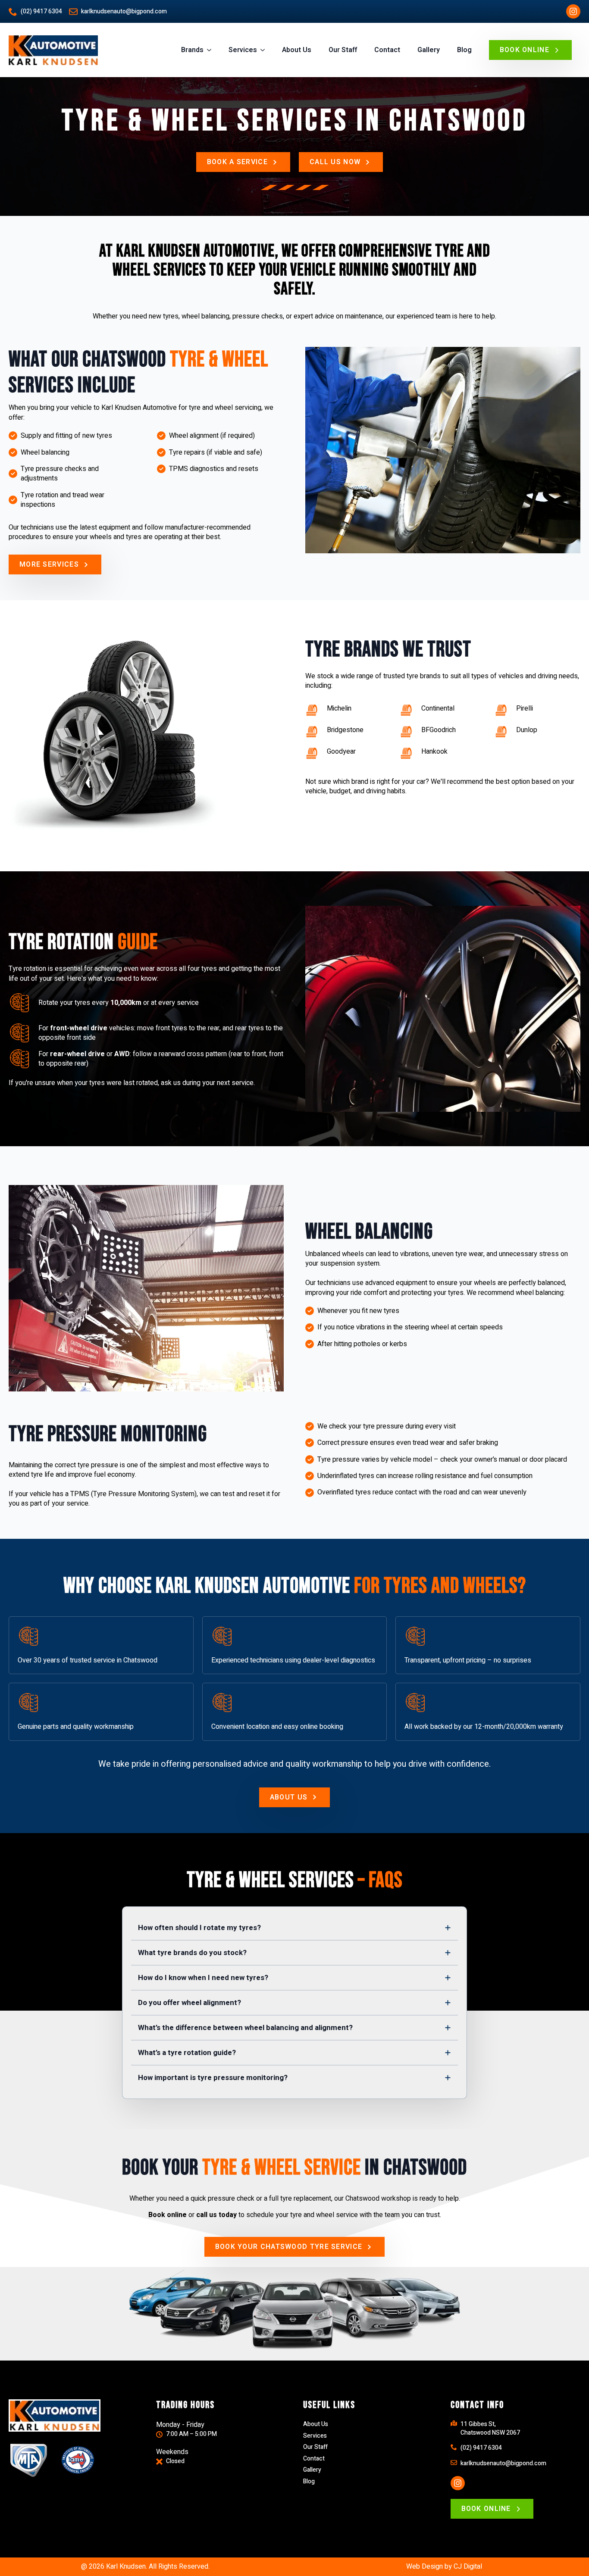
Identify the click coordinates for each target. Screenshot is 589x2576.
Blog (464, 50)
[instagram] (573, 11)
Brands (192, 50)
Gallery (429, 50)
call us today (216, 2215)
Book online (168, 2215)
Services (243, 50)
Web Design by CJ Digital (444, 2567)
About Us (297, 50)
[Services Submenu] (265, 50)
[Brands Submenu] (212, 50)
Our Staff (343, 50)
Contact (387, 50)
